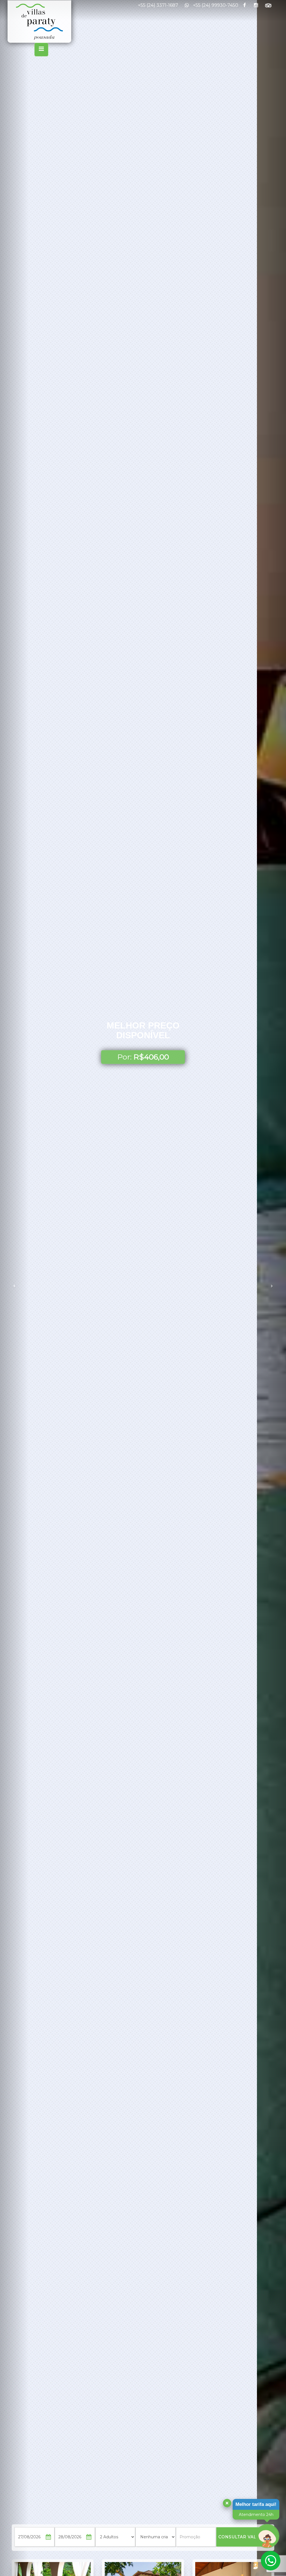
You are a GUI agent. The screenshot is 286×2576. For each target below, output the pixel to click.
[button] (14, 1288)
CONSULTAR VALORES (244, 2537)
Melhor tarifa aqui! (256, 2504)
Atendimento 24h (256, 2515)
